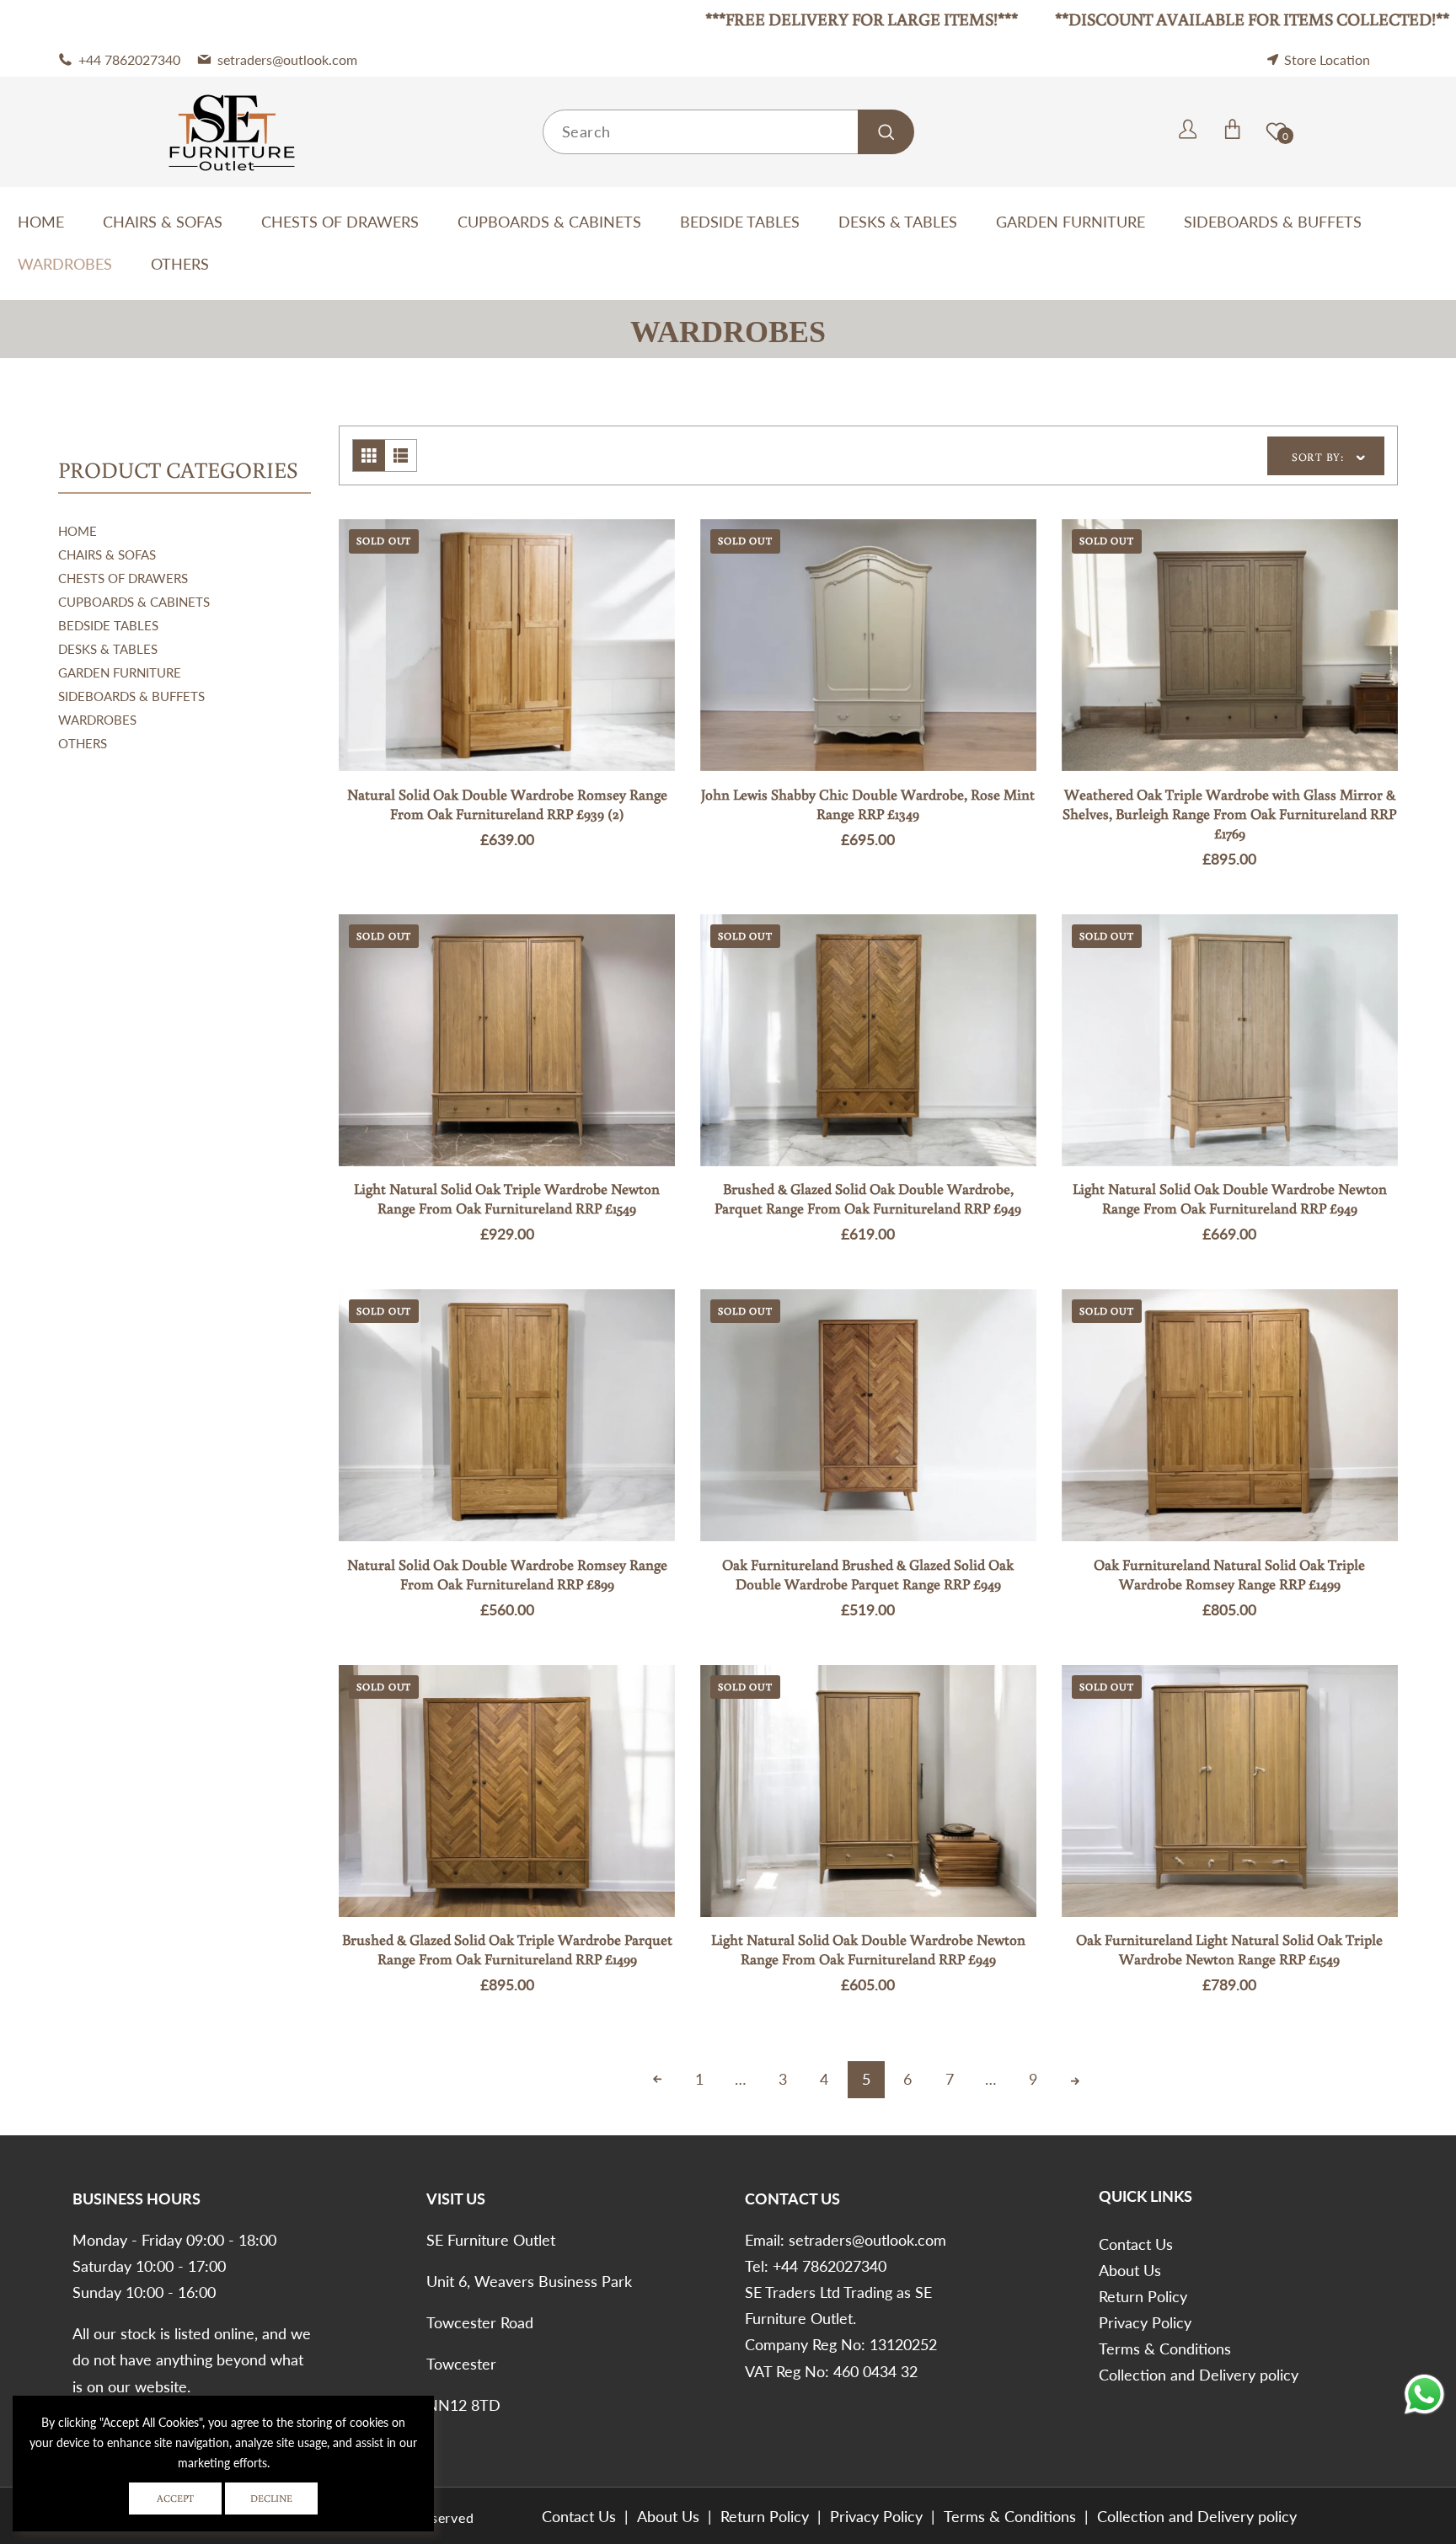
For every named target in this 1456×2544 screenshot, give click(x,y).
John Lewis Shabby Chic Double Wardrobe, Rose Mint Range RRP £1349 (868, 804)
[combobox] (728, 132)
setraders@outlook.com (867, 2240)
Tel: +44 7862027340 (816, 2266)
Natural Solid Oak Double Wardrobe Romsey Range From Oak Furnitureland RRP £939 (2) (507, 804)
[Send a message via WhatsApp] (1424, 2394)
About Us (1130, 2270)
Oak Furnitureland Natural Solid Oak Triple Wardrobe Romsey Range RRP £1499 (1229, 1575)
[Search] (886, 132)
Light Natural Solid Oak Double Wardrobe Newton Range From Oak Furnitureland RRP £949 (1230, 1199)
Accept (175, 2498)
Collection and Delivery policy (1199, 2375)
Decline (271, 2498)
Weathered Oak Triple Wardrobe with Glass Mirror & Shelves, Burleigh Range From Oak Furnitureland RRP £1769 (1229, 814)
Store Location (1327, 59)
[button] (1167, 132)
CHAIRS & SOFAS (107, 554)
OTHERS (83, 743)
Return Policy (1143, 2296)
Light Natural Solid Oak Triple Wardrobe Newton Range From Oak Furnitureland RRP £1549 (507, 1199)
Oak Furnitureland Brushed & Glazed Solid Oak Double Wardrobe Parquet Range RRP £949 (868, 1575)
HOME (78, 531)
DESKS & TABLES (108, 649)
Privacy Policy (1145, 2322)
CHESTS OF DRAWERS (123, 578)
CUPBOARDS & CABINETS (134, 602)
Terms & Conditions (1165, 2349)
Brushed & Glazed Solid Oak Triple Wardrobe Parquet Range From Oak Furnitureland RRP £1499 (507, 1950)
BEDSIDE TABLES (108, 625)
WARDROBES (97, 720)
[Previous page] (657, 2080)
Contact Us (1136, 2244)
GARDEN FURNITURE (120, 672)
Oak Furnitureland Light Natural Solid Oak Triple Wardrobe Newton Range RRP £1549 (1229, 1950)
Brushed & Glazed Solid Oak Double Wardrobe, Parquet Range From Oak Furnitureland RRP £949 (868, 1199)
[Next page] (1074, 2080)
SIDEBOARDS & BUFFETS (131, 696)
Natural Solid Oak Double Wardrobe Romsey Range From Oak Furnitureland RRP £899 (507, 1575)
